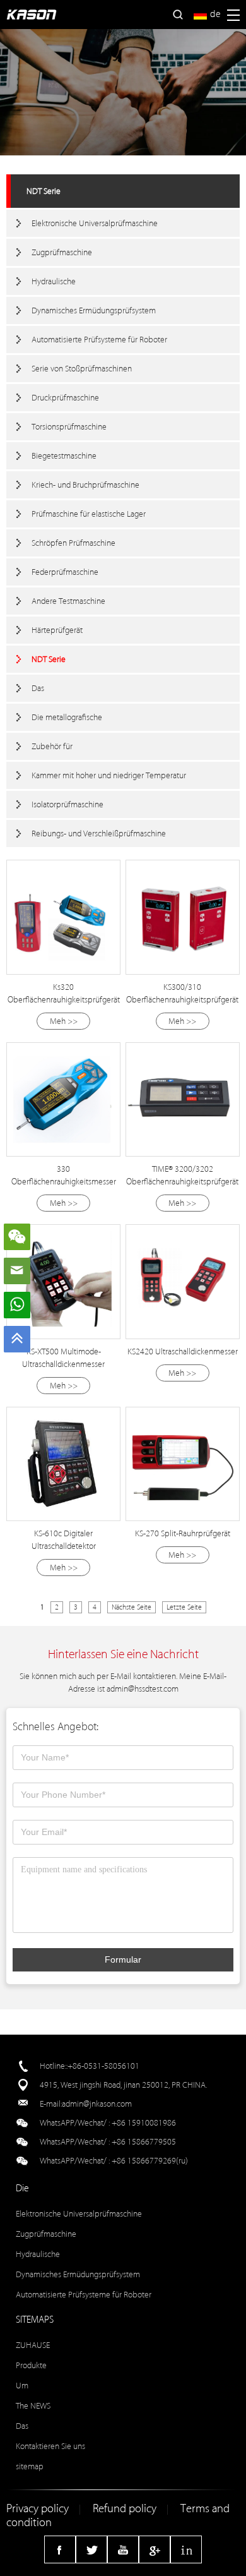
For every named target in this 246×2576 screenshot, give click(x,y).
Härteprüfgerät (57, 630)
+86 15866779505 (144, 2142)
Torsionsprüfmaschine (69, 427)
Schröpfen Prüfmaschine (73, 543)
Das (38, 688)
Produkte (31, 2365)
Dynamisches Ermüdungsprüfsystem (94, 310)
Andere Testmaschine (68, 601)
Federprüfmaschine (65, 572)
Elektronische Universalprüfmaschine (95, 223)
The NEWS (33, 2406)
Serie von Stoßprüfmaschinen (82, 369)
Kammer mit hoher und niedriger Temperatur (109, 775)
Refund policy (125, 2509)
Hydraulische (54, 281)
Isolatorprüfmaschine (67, 804)
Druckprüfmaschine (65, 398)
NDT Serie (44, 191)
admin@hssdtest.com (143, 1689)
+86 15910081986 (144, 2123)
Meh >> (64, 1021)
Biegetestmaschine (64, 456)
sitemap (30, 2466)
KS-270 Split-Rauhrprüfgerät (183, 1533)
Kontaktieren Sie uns (50, 2446)
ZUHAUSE (33, 2345)
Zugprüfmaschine (62, 252)
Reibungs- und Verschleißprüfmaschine (99, 834)
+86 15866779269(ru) (150, 2161)
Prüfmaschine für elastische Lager (89, 514)
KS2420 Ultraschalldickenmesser (183, 1351)
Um (22, 2386)
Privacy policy (38, 2509)
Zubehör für (52, 746)
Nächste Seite (132, 1607)
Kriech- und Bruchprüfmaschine (85, 485)
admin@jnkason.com (97, 2104)
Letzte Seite (184, 1607)
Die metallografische (67, 717)
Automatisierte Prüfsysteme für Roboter (99, 340)
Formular (123, 1959)
